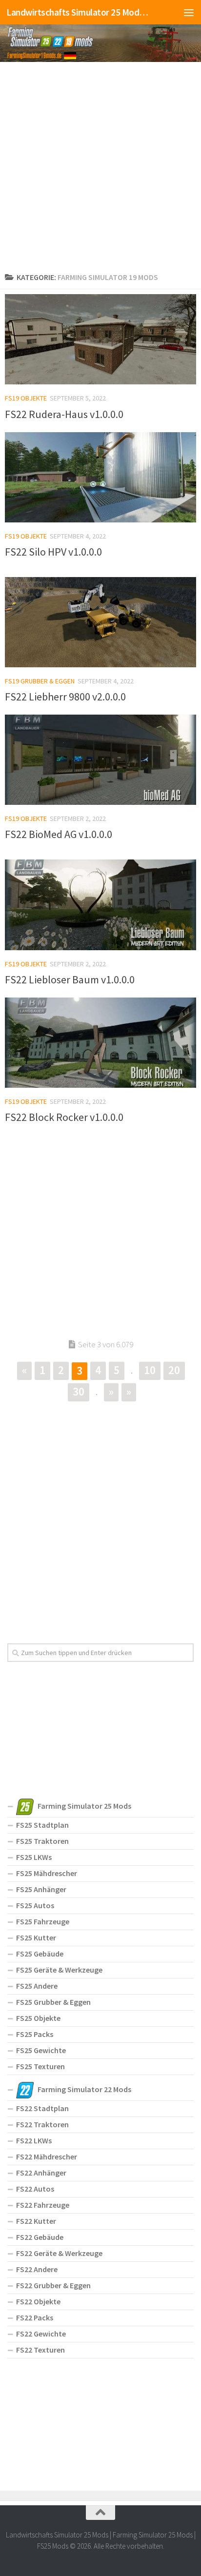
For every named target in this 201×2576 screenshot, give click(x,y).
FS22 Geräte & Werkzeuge (59, 2253)
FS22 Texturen (40, 2350)
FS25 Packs (35, 2034)
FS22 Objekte (38, 2301)
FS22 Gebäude (40, 2237)
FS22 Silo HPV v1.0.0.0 (53, 552)
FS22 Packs (35, 2317)
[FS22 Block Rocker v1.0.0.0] (100, 1043)
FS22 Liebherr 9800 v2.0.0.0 (65, 697)
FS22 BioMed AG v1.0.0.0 (59, 834)
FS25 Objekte (38, 2018)
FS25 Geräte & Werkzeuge (59, 1970)
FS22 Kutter (36, 2221)
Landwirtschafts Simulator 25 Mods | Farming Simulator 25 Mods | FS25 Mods (79, 12)
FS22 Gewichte (41, 2334)
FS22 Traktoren (42, 2124)
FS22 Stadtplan (42, 2108)
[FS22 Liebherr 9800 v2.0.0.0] (100, 622)
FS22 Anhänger (41, 2173)
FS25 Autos (35, 1905)
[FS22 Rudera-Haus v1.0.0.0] (100, 339)
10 (150, 1370)
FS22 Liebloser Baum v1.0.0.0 (70, 979)
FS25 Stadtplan (42, 1825)
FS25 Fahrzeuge (43, 1921)
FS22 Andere (37, 2269)
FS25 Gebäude (40, 1954)
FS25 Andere (37, 1986)
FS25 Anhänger (41, 1889)
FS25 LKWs (34, 1857)
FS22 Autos (35, 2189)
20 (174, 1370)
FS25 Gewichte (41, 2050)
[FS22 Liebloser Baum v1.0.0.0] (100, 905)
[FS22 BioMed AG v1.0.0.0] (100, 760)
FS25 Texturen (40, 2066)
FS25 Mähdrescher (47, 1873)
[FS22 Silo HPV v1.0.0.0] (100, 477)
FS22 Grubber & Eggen (53, 2285)
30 (79, 1391)
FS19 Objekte (26, 398)
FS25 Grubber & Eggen (53, 2002)
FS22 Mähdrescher (47, 2157)
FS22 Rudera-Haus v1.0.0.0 (64, 414)
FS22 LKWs (34, 2140)
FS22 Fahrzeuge (43, 2205)
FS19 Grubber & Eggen (40, 681)
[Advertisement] (100, 165)
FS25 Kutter (36, 1937)
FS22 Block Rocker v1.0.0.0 (64, 1117)
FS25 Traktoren (42, 1841)
